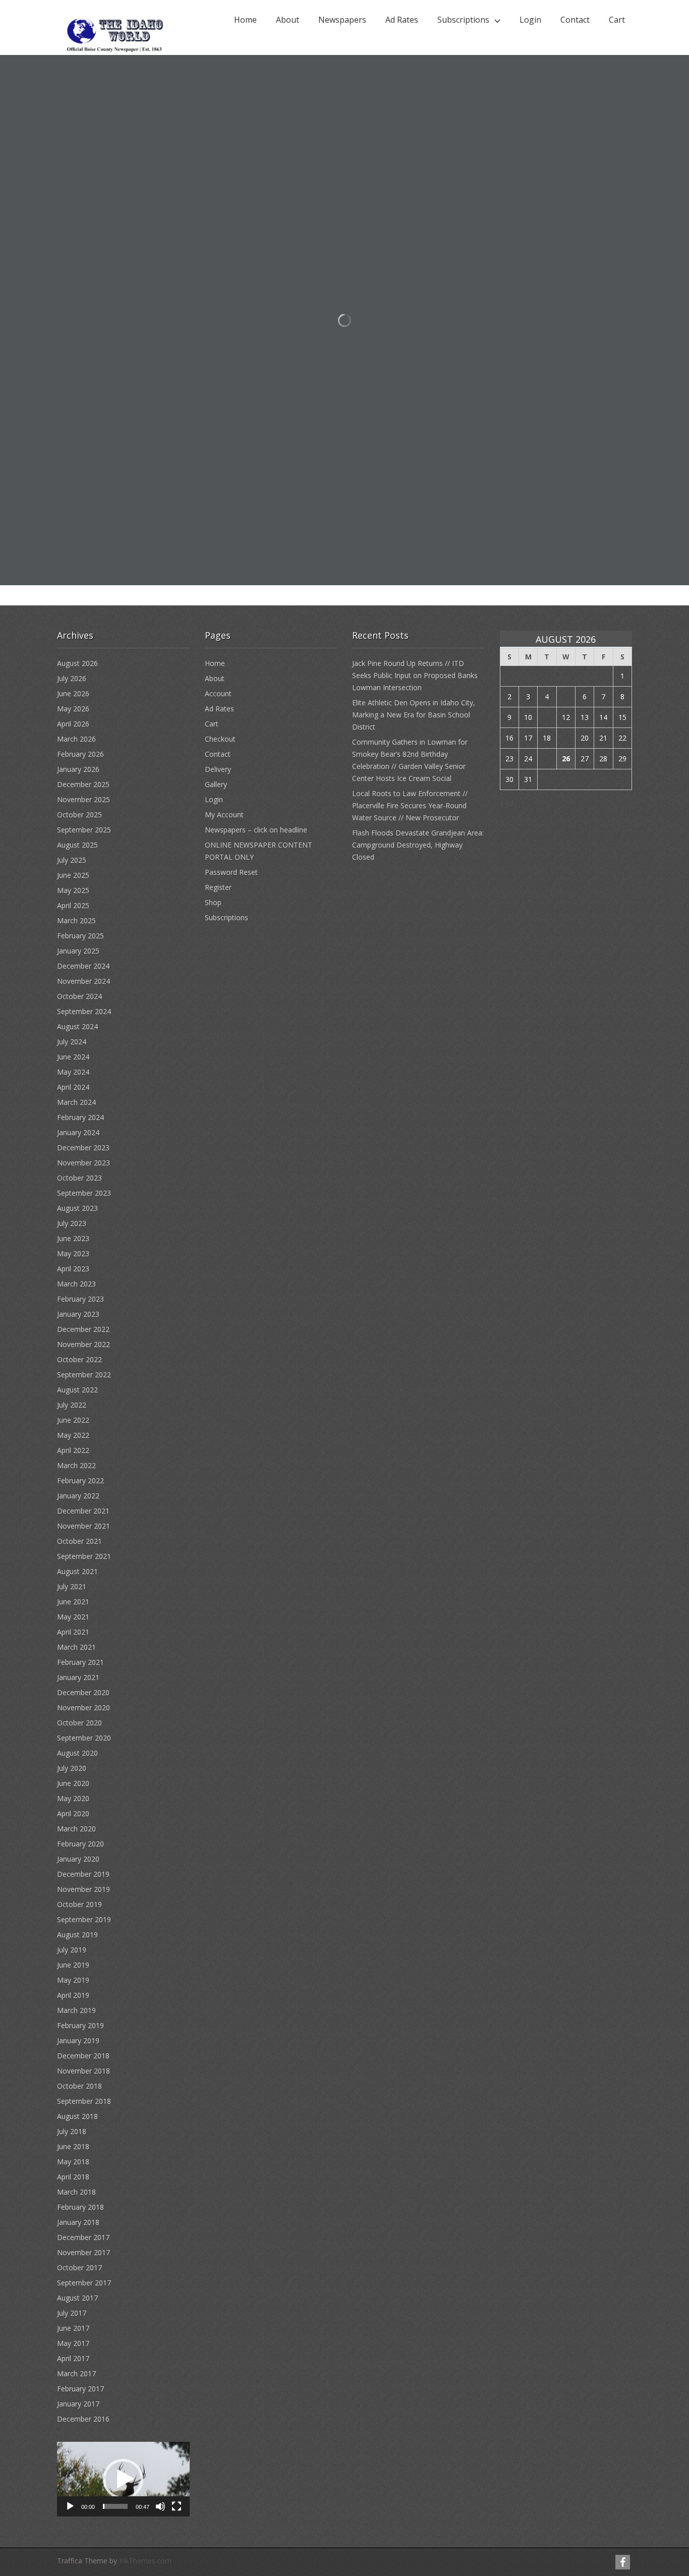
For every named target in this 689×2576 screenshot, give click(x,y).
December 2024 (83, 966)
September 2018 (84, 2101)
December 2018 (83, 2056)
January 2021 (78, 1677)
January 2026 (78, 769)
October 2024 (79, 996)
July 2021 (72, 1586)
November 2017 (83, 2252)
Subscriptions (463, 20)
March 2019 (76, 2010)
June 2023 (73, 1238)
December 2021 (83, 1511)
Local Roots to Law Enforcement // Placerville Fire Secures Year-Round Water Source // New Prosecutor (410, 805)
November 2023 (83, 1163)
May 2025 (73, 890)
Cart (617, 20)
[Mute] (160, 2506)
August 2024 (77, 1026)
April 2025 (73, 905)
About (288, 20)
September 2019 (84, 1919)
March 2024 (76, 1102)
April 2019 (73, 1995)
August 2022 (77, 1390)
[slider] (115, 2506)
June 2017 (73, 2328)
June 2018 (73, 2146)
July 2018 (72, 2131)
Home (245, 20)
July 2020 (72, 1768)
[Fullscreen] (177, 2506)
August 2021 (77, 1571)
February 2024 (80, 1117)
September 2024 (84, 1011)
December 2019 (83, 1874)
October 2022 (79, 1359)
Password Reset (231, 872)
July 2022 (72, 1405)
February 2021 (80, 1662)
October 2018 (79, 2086)
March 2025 (76, 920)
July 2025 (72, 860)
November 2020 (83, 1707)
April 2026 (73, 724)
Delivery (218, 769)
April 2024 (73, 1087)
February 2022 (80, 1480)
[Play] (70, 2506)
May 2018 (73, 2162)
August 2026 (77, 663)
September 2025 (84, 830)
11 (547, 717)
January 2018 (78, 2222)
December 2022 (83, 1329)
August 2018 (77, 2116)
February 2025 (80, 936)
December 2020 (83, 1692)
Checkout (220, 739)
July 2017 (72, 2313)
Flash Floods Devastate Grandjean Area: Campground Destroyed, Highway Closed (418, 845)
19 (566, 738)
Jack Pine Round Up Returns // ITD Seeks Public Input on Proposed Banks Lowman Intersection (415, 675)
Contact (575, 20)
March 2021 (76, 1647)
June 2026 (73, 693)
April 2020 (73, 1813)
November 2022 (83, 1344)
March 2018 (76, 2192)
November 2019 (83, 1889)
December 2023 (83, 1147)
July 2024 (72, 1042)
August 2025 (77, 845)
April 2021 (73, 1632)
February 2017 (80, 2389)
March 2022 (76, 1465)
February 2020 (80, 1844)
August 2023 (77, 1208)
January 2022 (78, 1496)
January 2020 (78, 1859)
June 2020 (73, 1783)
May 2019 (73, 1980)
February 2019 (80, 2025)
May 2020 (73, 1798)
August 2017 (77, 2298)
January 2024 (78, 1132)
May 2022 (73, 1435)
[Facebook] (623, 2562)
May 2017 (73, 2343)
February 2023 (80, 1299)
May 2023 (73, 1253)
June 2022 (73, 1420)
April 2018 (73, 2177)
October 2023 (79, 1178)
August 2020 (77, 1753)
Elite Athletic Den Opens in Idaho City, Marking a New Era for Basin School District (414, 715)
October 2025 (79, 815)
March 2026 (76, 739)
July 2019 (72, 1950)
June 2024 (73, 1057)
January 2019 (78, 2040)
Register (218, 887)
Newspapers (342, 20)
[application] (123, 2479)
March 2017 (76, 2373)
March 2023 (76, 1284)
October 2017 (79, 2267)
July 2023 (72, 1223)
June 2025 (73, 875)
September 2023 (84, 1193)
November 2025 (83, 799)
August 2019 (77, 1935)
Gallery (216, 784)
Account (218, 693)
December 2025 (83, 784)
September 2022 (84, 1375)
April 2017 (73, 2358)
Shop (213, 902)
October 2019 (79, 1904)
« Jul (506, 803)
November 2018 (83, 2071)
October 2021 (79, 1541)
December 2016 (83, 2419)
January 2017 (78, 2404)
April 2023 (73, 1269)
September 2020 (84, 1738)
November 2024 (83, 981)
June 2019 (73, 1965)
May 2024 (73, 1072)
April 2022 (73, 1450)
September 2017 (84, 2283)
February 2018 (80, 2207)
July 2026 (72, 678)
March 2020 (76, 1829)
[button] (123, 2479)
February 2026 (80, 754)
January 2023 (78, 1314)
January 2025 (78, 951)
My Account (224, 815)
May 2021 (73, 1617)
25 (547, 759)
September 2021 (84, 1556)
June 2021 (73, 1602)
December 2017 (83, 2237)
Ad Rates (402, 20)
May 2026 (73, 709)
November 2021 (83, 1526)
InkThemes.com (145, 2561)
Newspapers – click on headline (256, 830)
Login (530, 20)
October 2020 (79, 1723)
